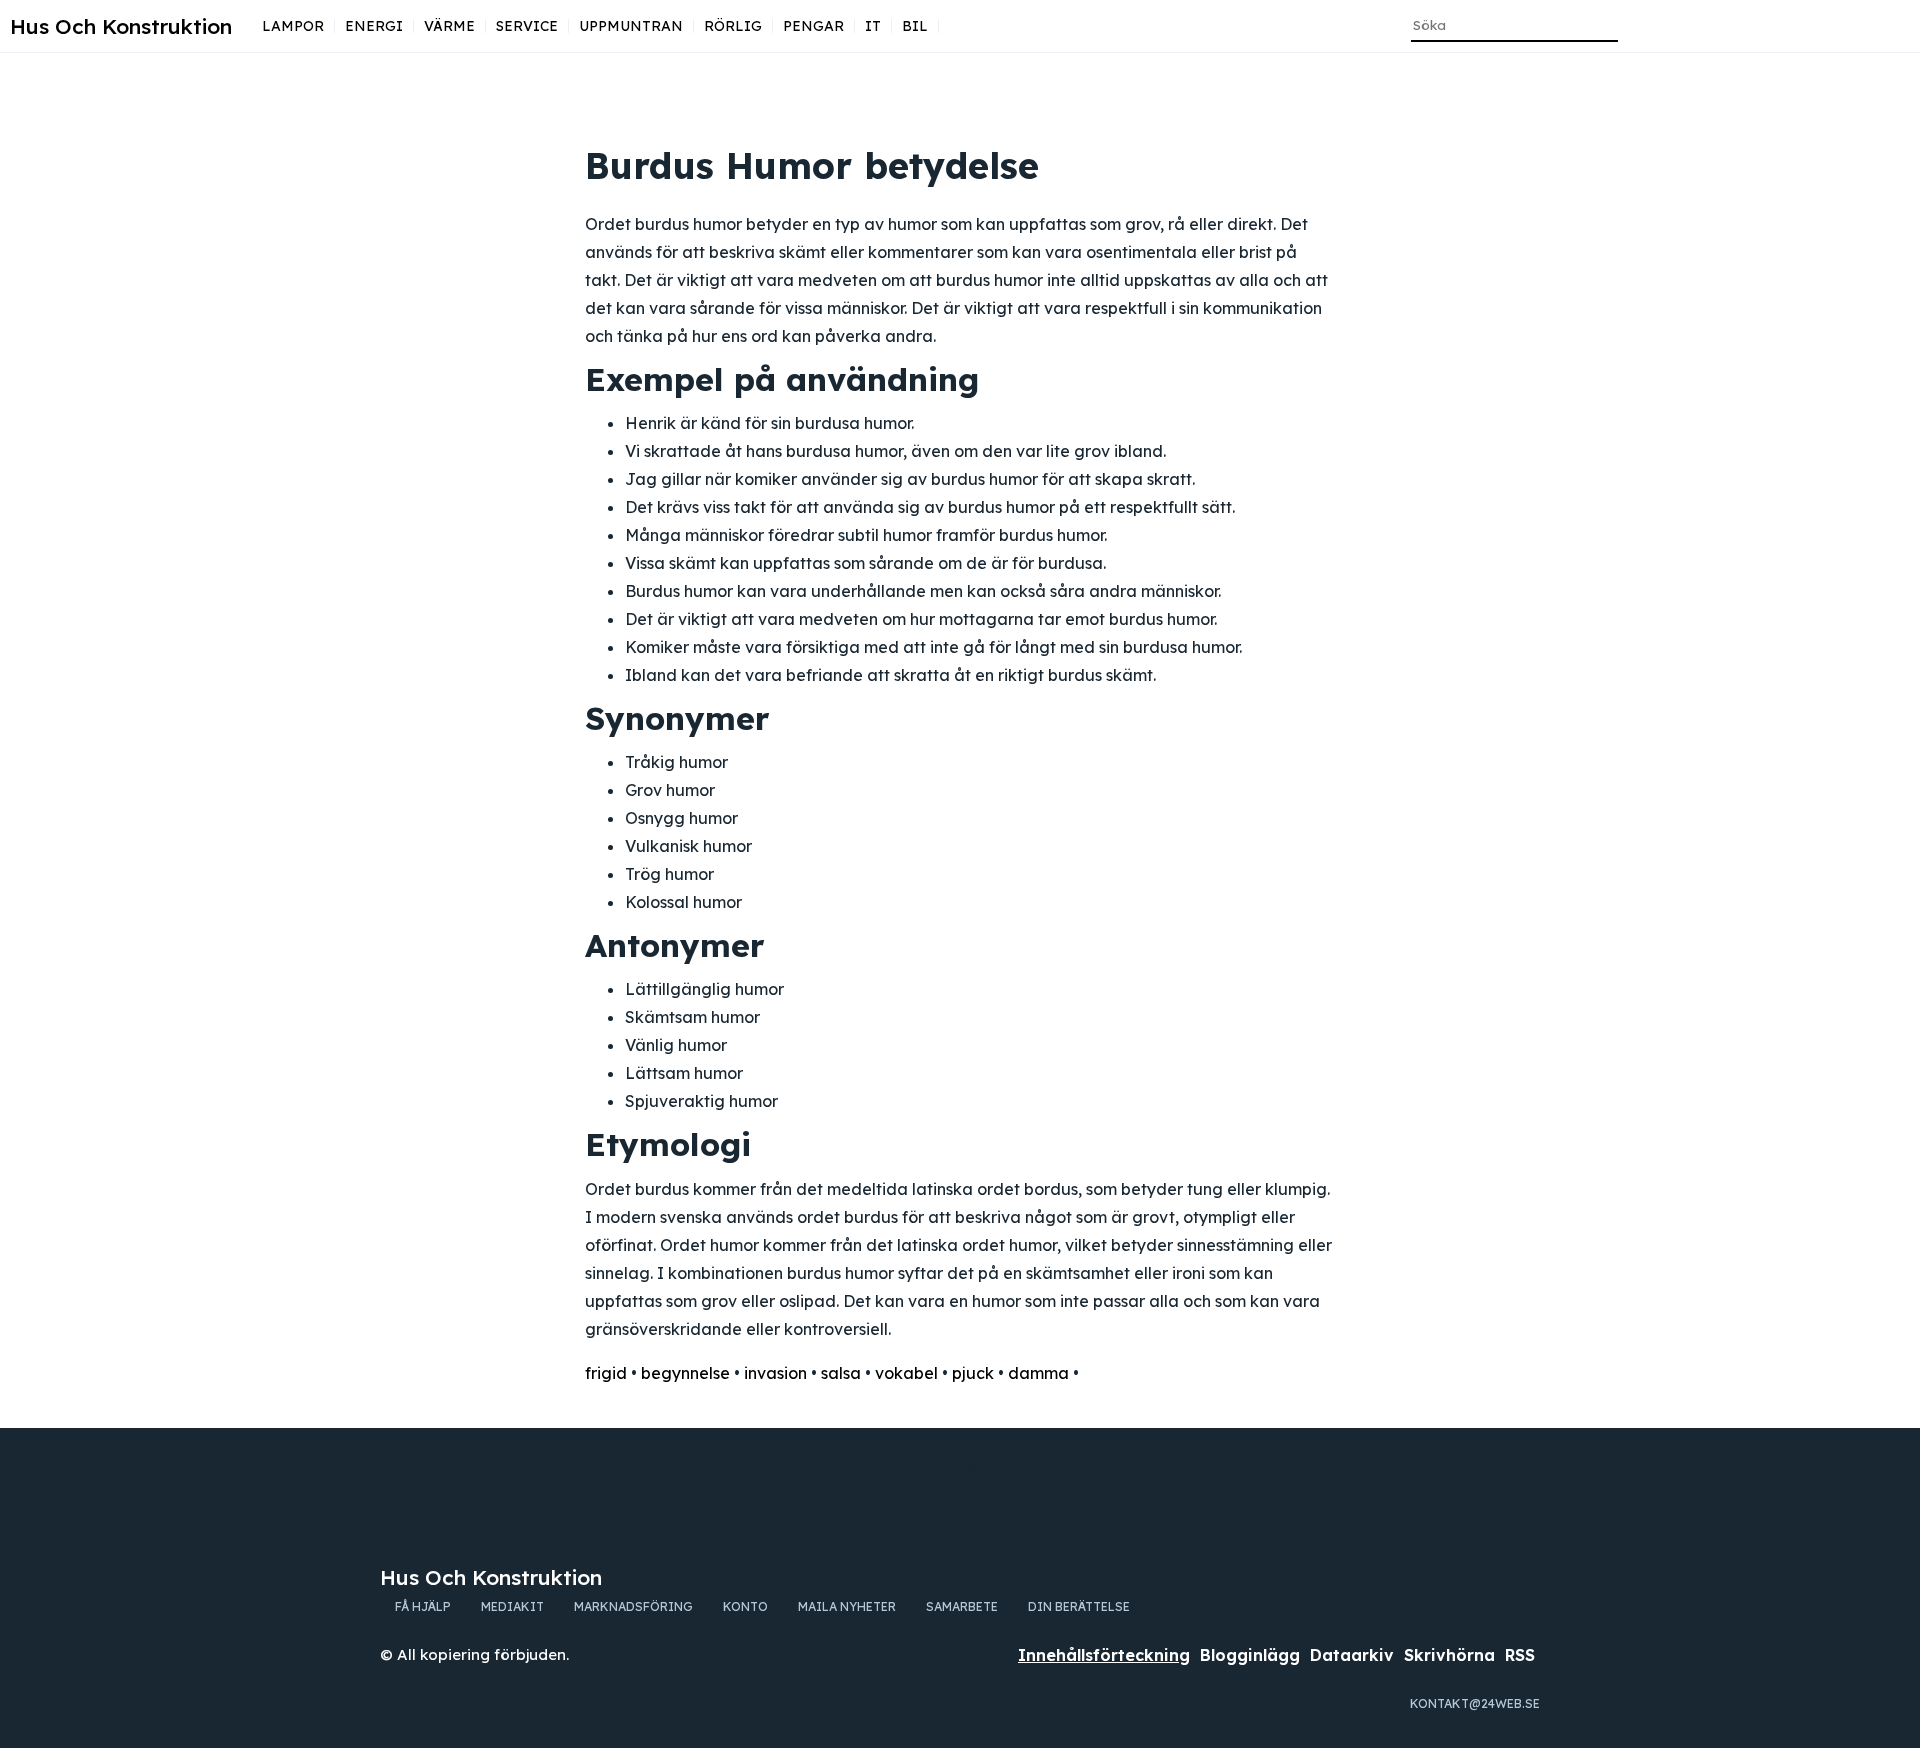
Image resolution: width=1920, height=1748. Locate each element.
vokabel (906, 1373)
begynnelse (685, 1373)
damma (1038, 1373)
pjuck (973, 1373)
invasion (775, 1373)
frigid (606, 1373)
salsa (841, 1373)
